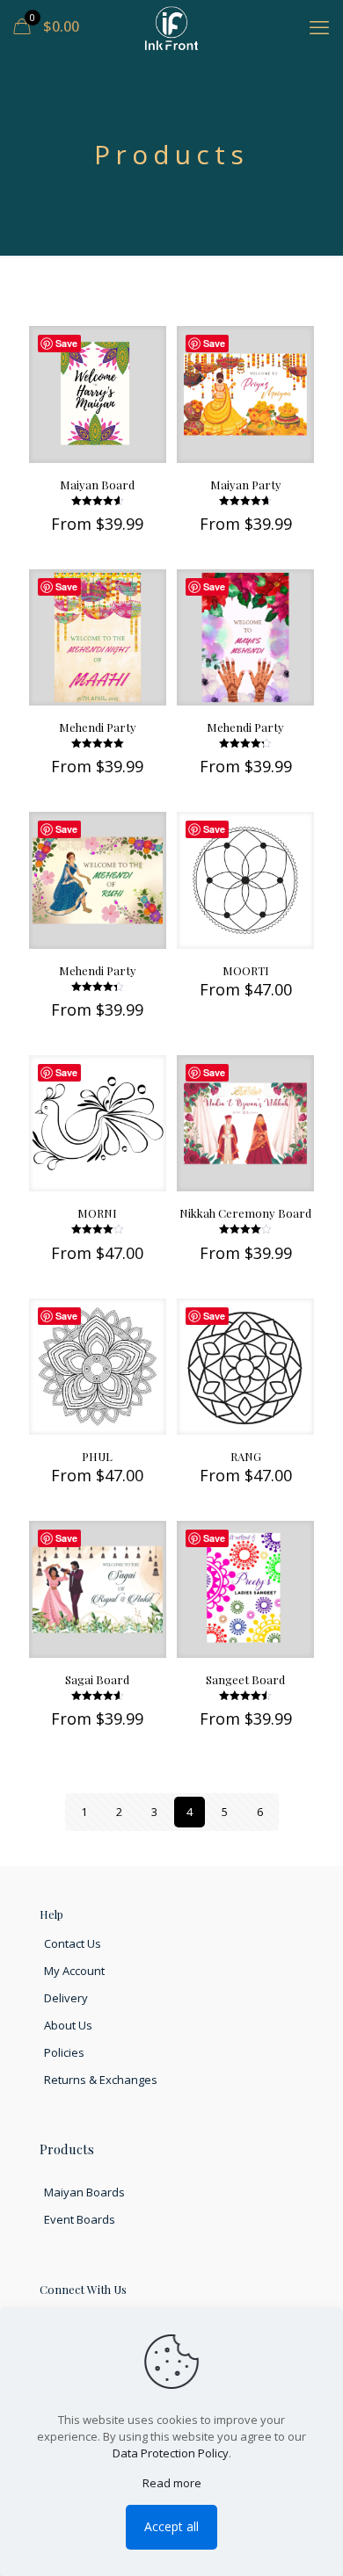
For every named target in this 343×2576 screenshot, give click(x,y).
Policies (64, 2052)
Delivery (66, 1998)
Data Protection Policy (171, 2453)
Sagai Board (97, 1679)
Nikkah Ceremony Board (245, 1213)
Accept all (171, 2526)
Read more (172, 2483)
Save (66, 343)
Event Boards (80, 2219)
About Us (68, 2025)
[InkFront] (171, 26)
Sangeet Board (245, 1679)
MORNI (97, 1213)
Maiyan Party (246, 485)
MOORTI (246, 970)
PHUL (97, 1456)
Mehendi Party (98, 727)
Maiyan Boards (84, 2192)
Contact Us (73, 1943)
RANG (246, 1456)
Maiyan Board (97, 485)
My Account (74, 1971)
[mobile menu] (319, 26)
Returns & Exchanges (101, 2080)
